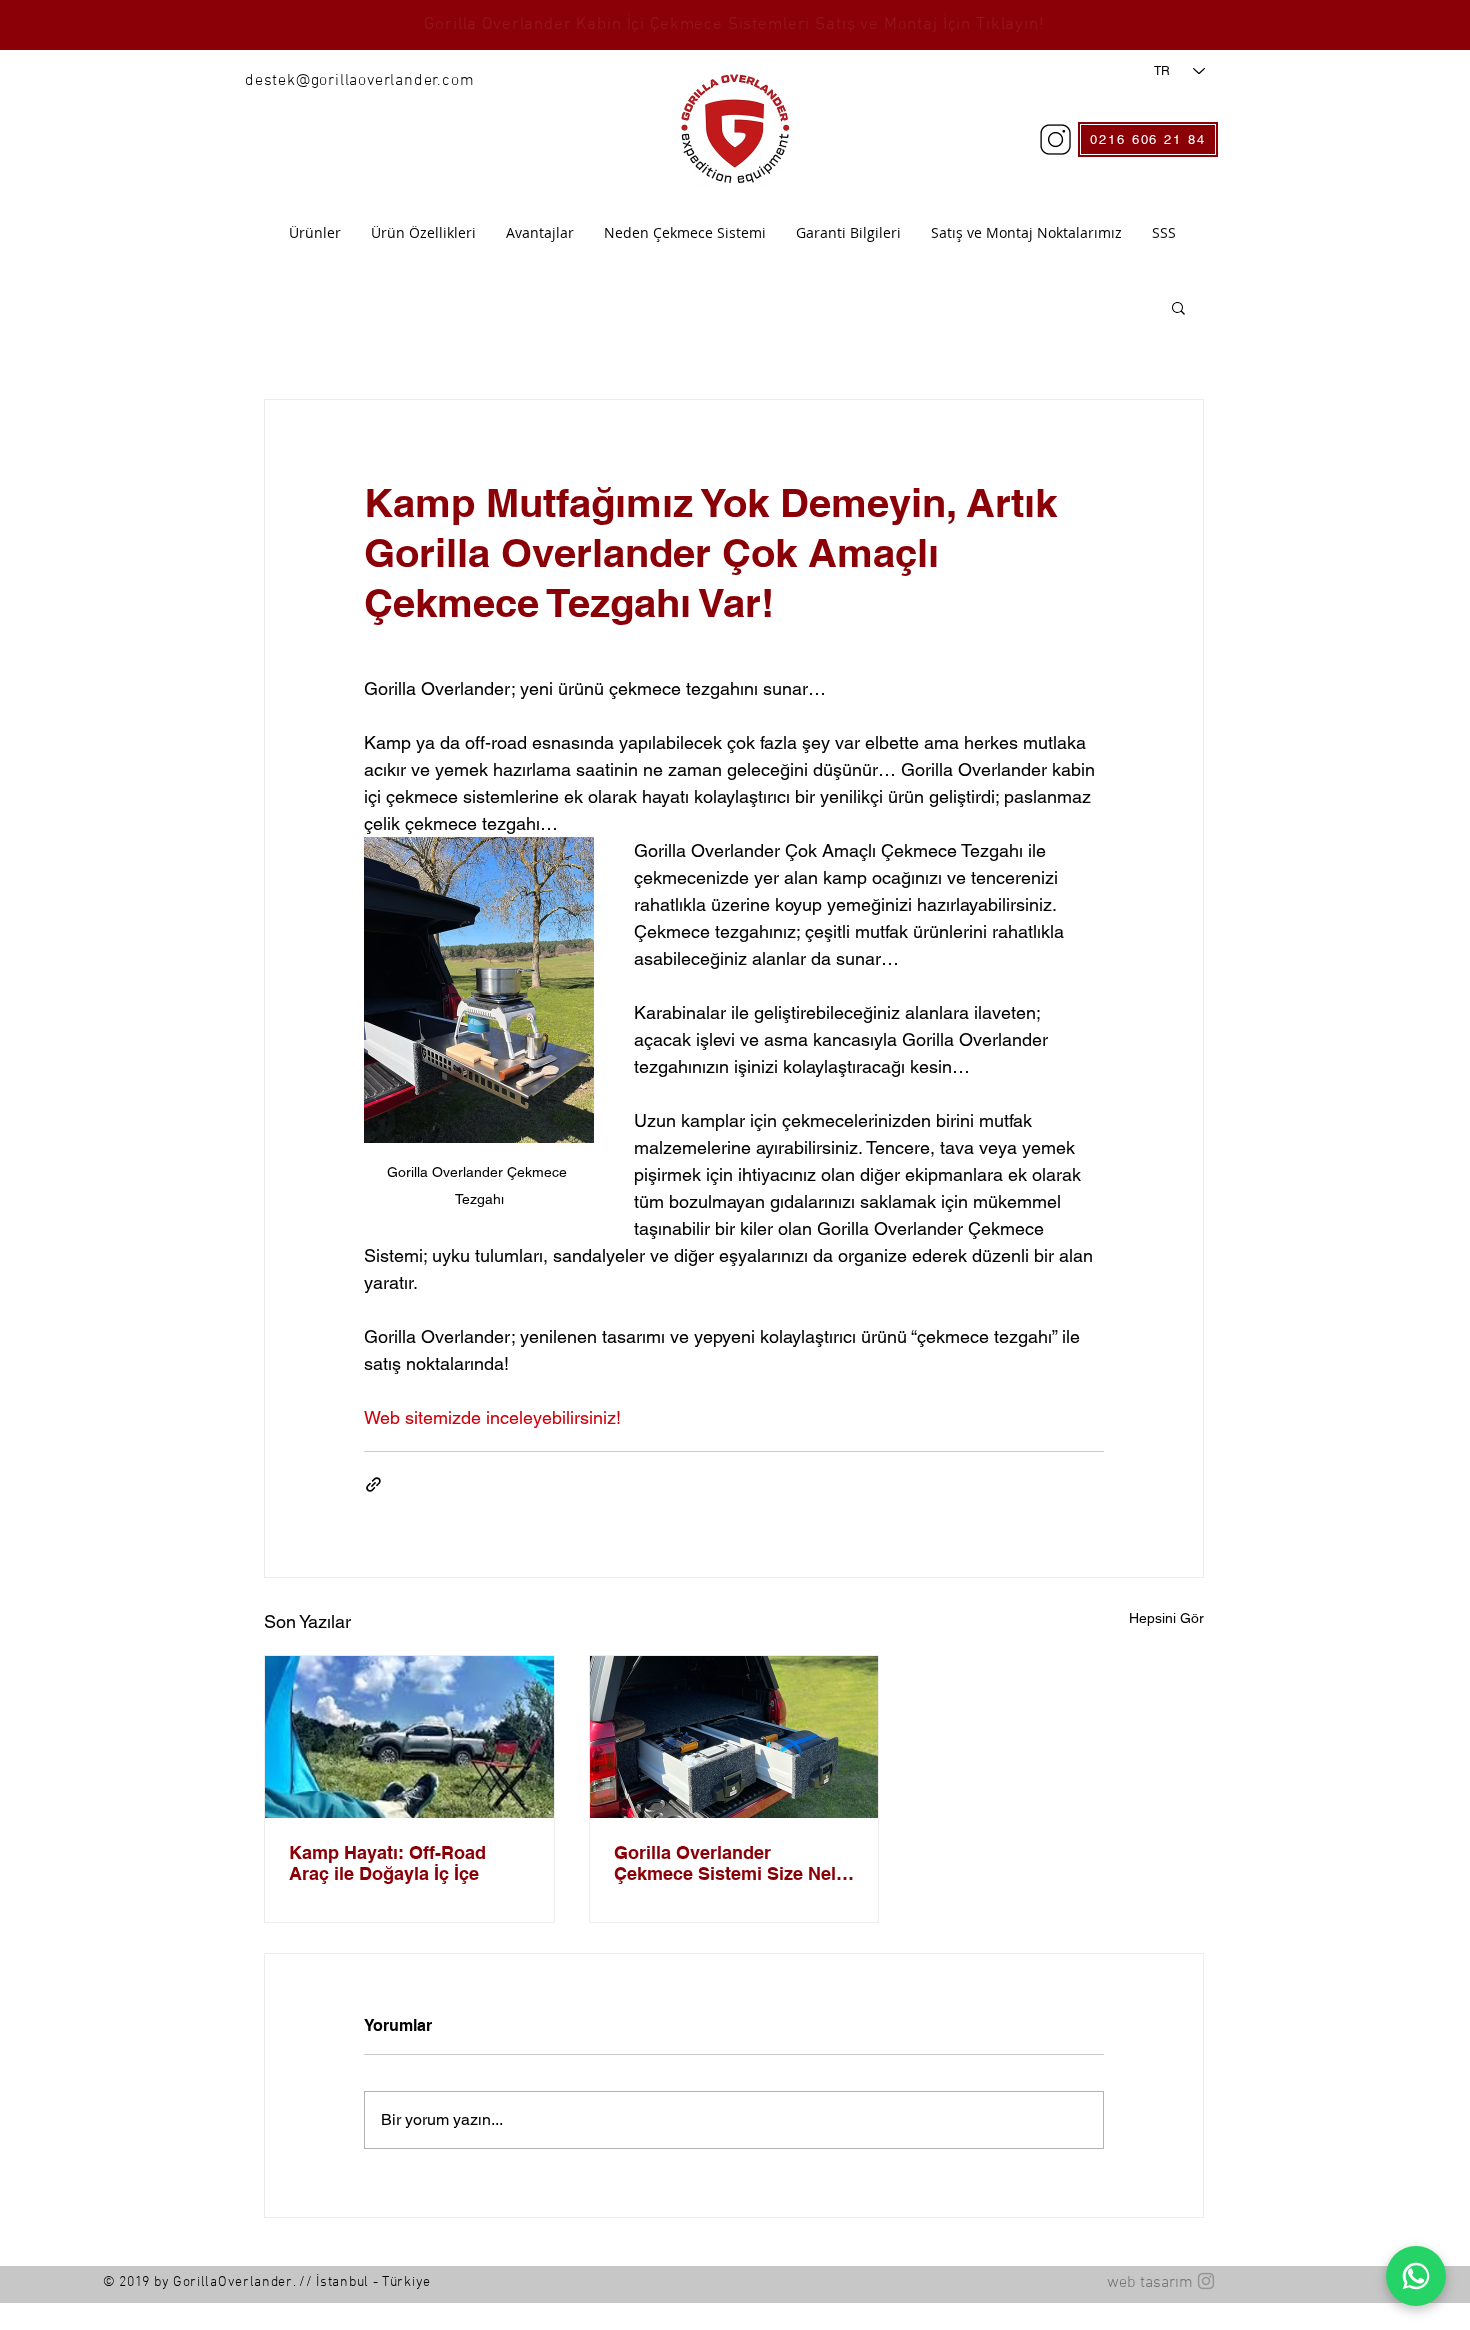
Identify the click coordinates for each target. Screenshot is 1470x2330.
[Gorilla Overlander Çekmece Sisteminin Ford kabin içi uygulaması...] (734, 1737)
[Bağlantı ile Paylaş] (373, 1484)
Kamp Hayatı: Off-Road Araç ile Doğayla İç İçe (387, 1863)
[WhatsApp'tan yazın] (1416, 2276)
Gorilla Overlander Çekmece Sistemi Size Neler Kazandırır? (733, 1863)
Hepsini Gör (1166, 1618)
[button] (1178, 307)
